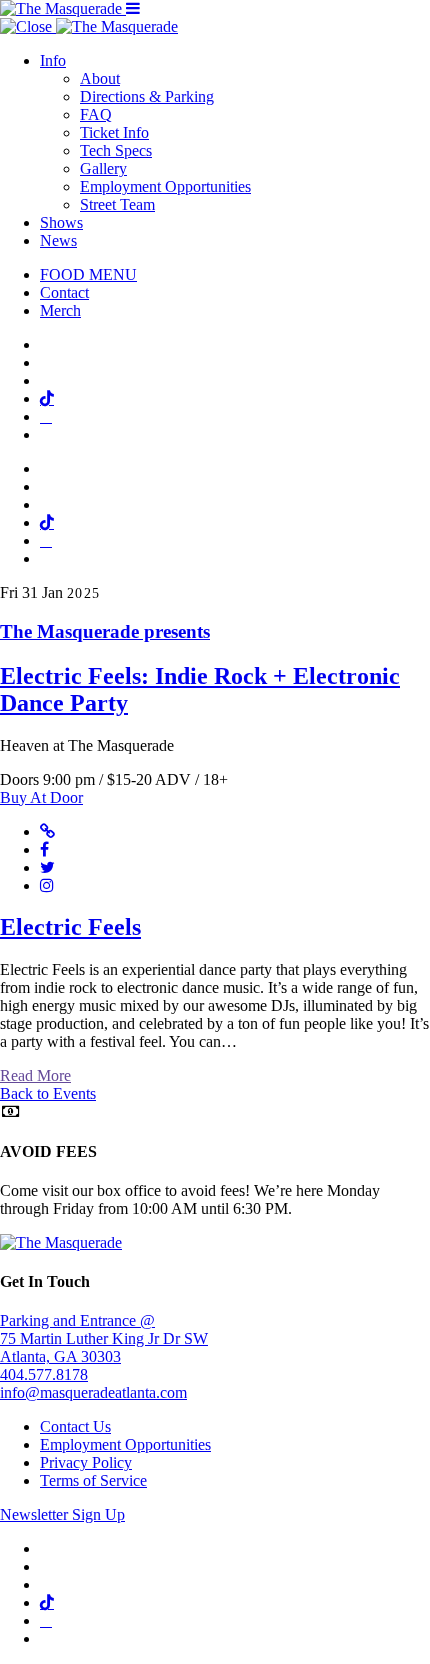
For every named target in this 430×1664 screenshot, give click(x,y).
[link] (215, 669)
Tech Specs (116, 150)
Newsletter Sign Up (62, 1514)
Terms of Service (93, 1480)
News (58, 240)
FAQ (96, 114)
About (100, 78)
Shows (61, 222)
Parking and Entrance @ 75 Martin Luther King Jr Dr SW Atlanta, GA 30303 (104, 1338)
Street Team (117, 204)
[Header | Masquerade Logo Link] (63, 8)
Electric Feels (70, 927)
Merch (60, 310)
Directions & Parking (147, 96)
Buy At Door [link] (41, 797)
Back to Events (48, 1093)
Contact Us (75, 1426)
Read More (35, 1075)
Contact (64, 292)
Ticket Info (114, 132)
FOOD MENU (88, 274)
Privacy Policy (86, 1462)
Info (53, 60)
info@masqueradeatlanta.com (93, 1392)
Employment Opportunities (165, 186)
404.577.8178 (44, 1374)
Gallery (103, 168)
